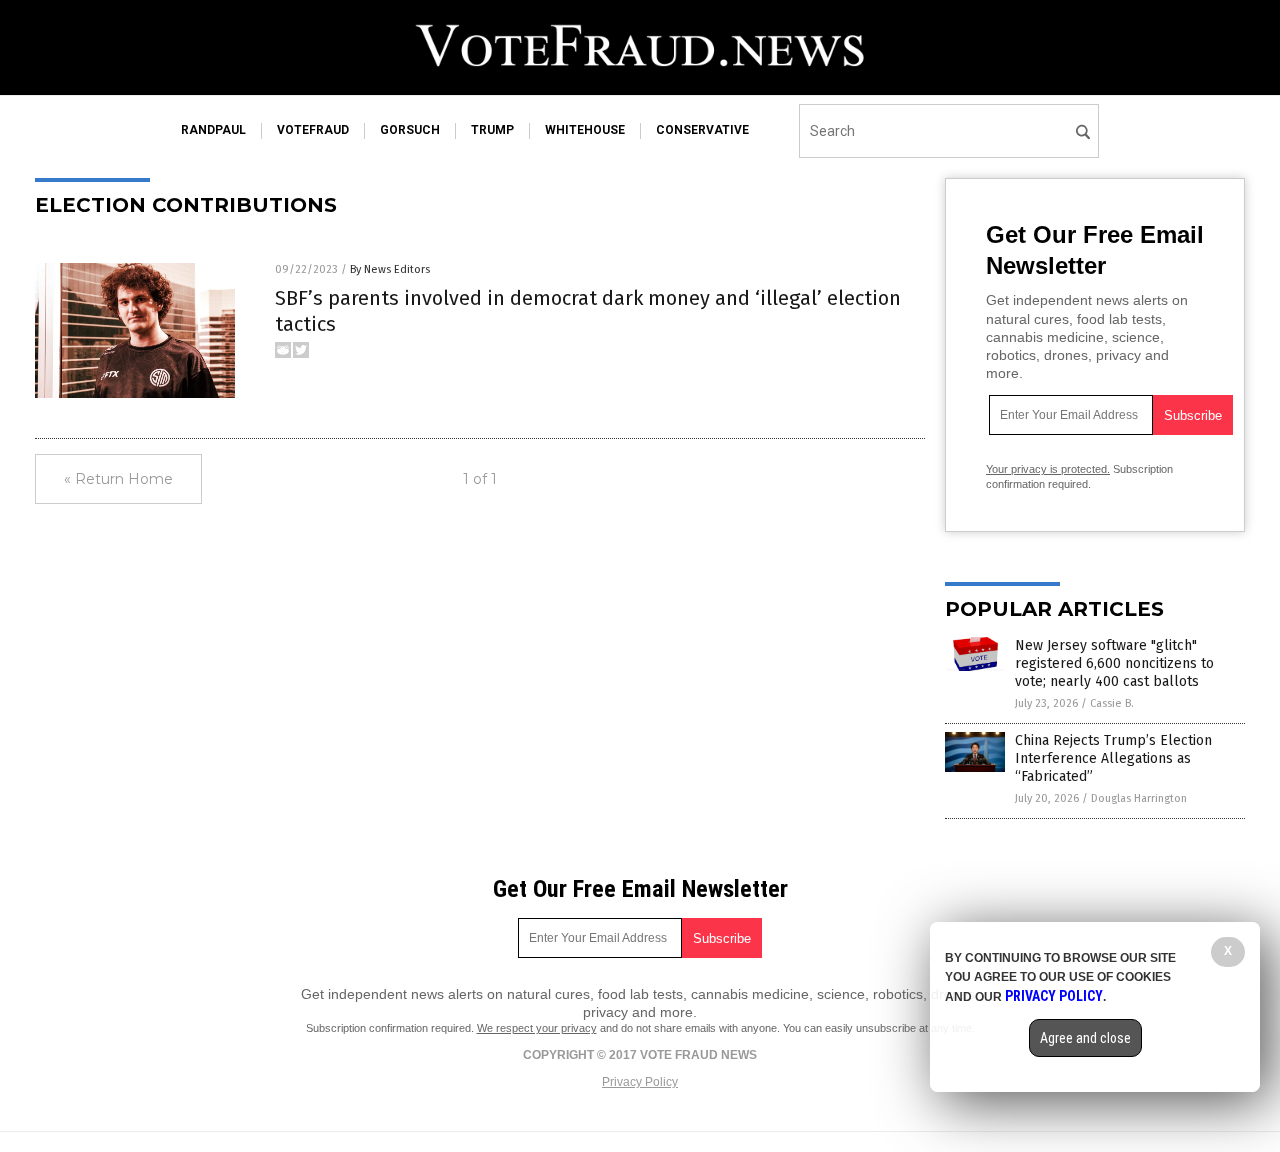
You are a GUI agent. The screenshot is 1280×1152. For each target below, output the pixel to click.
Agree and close (1085, 1038)
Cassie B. (1112, 703)
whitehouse (585, 130)
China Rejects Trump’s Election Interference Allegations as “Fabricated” (1113, 758)
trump (492, 130)
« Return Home (118, 479)
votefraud (313, 130)
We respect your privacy (537, 1028)
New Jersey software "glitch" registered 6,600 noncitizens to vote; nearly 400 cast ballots (1114, 663)
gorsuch (410, 130)
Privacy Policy (640, 1082)
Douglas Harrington (1139, 798)
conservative (702, 130)
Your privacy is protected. (1048, 469)
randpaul (213, 130)
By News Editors (390, 269)
